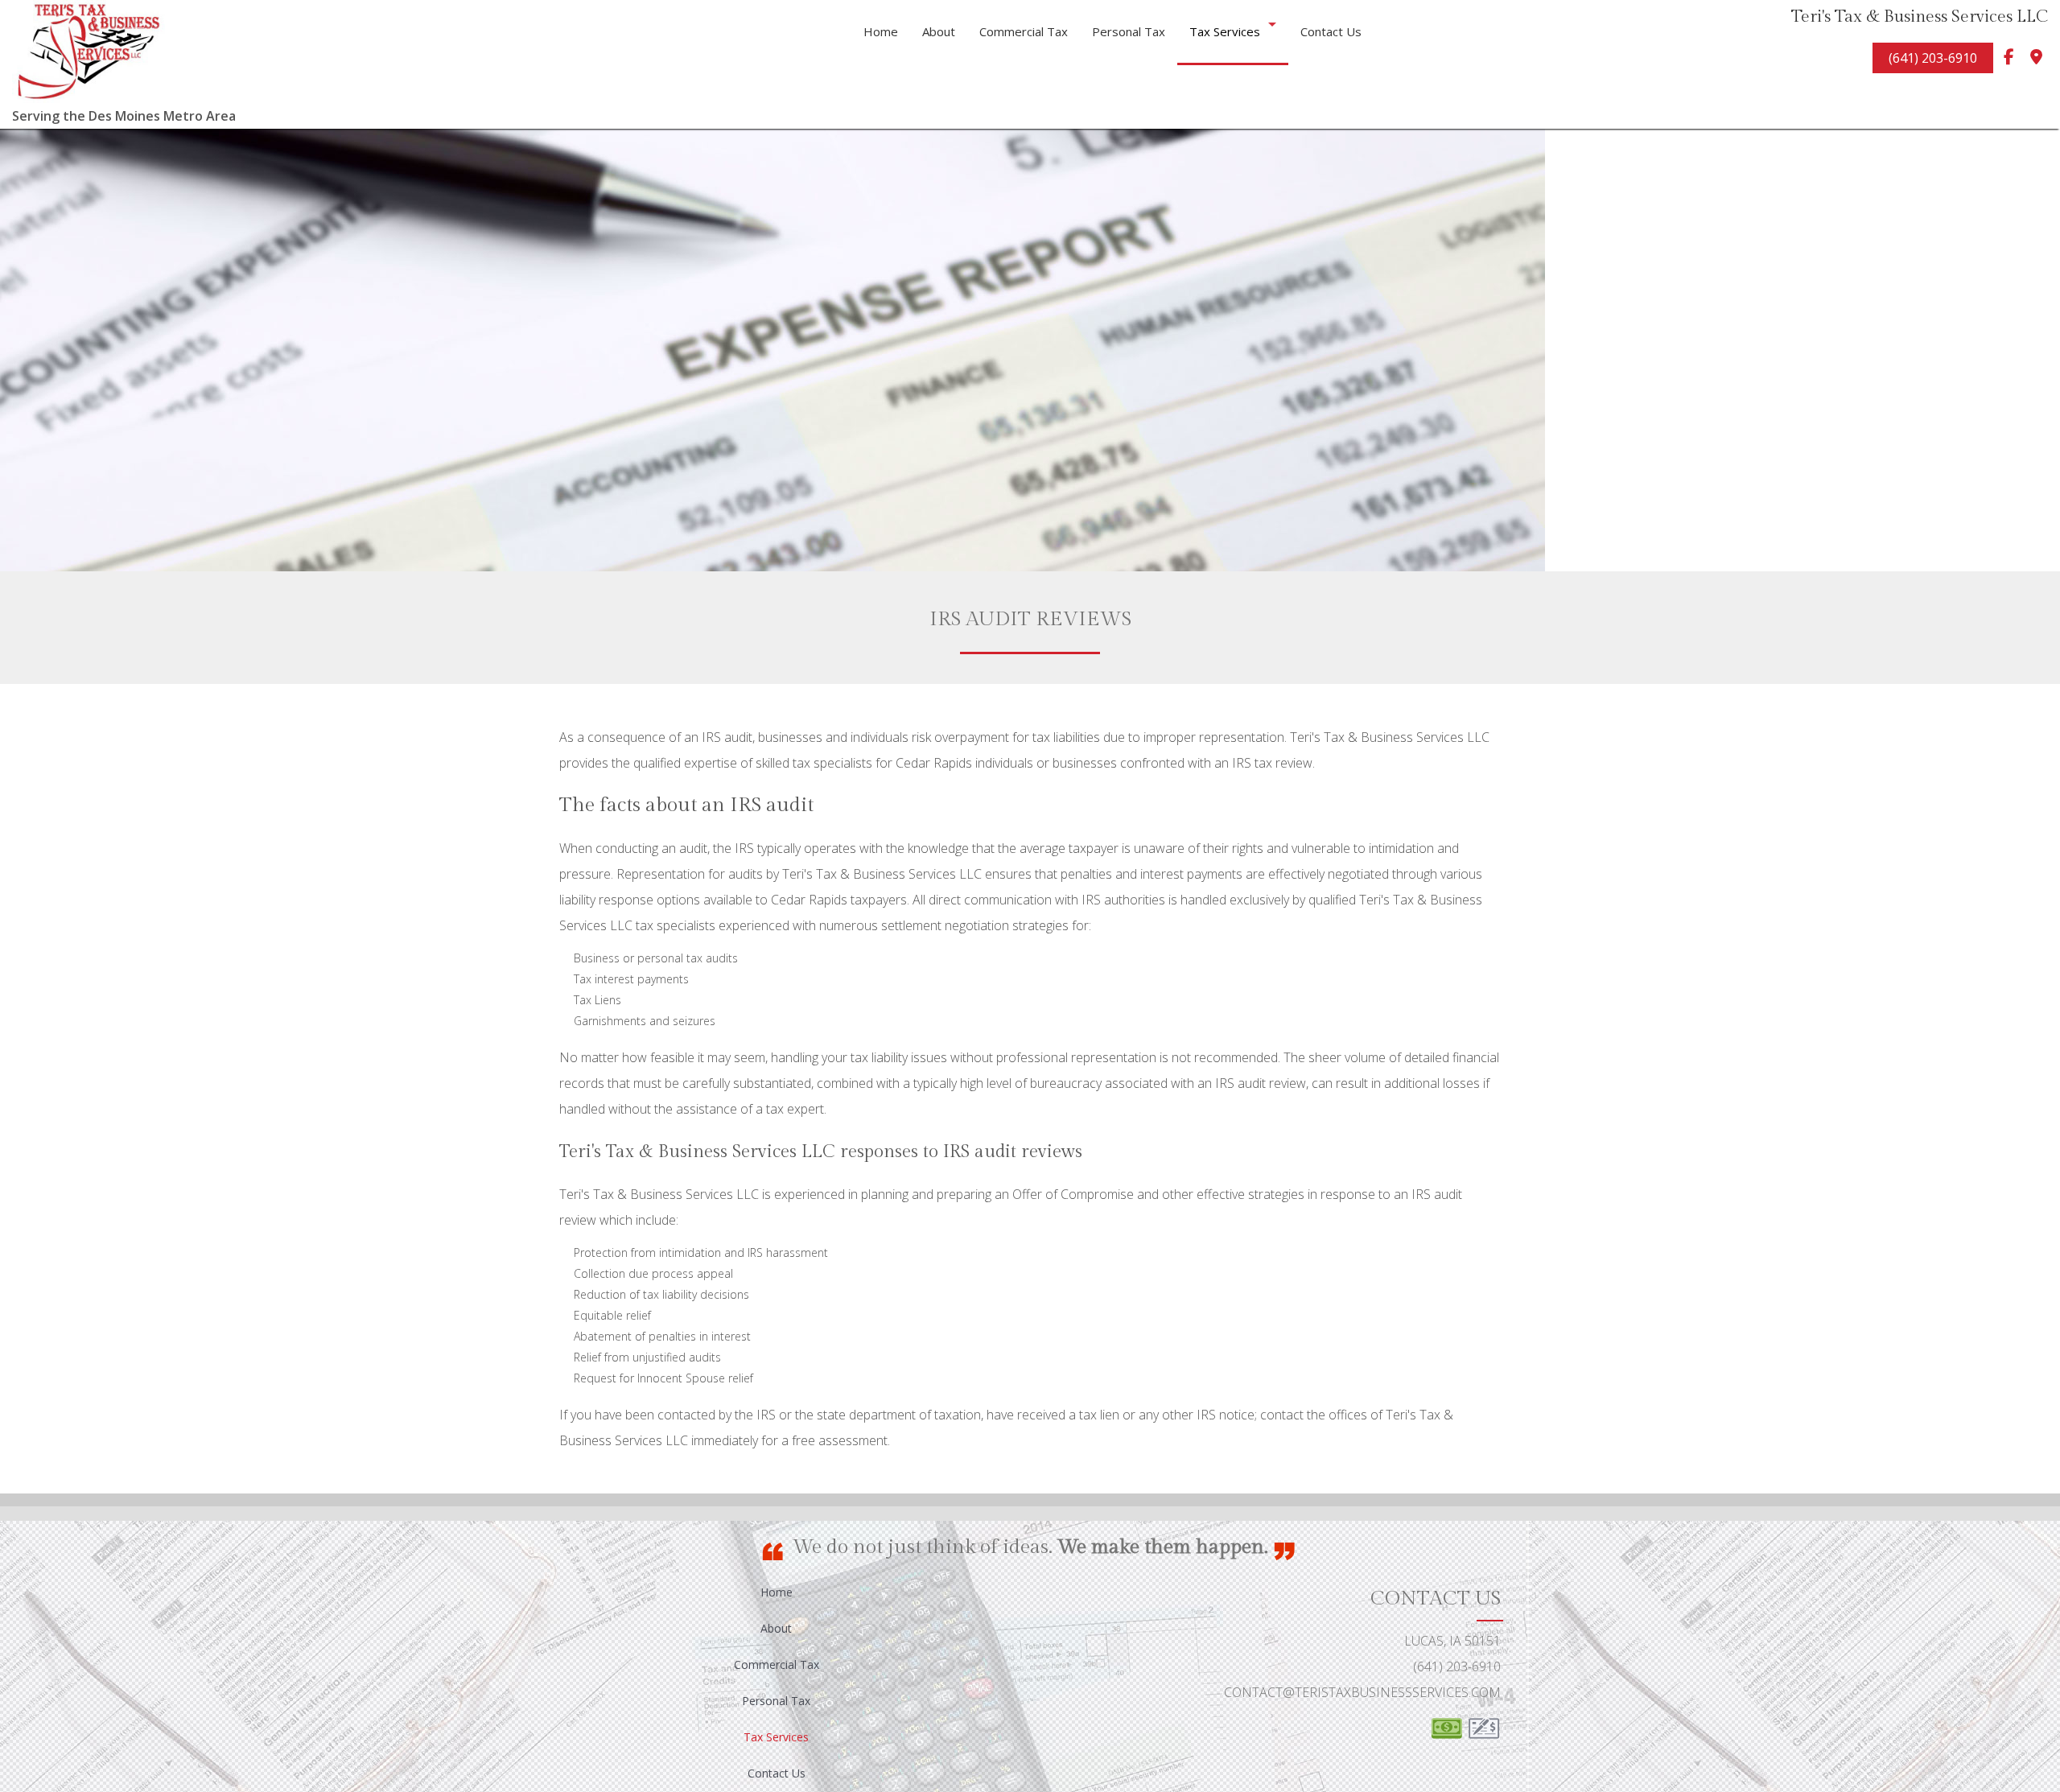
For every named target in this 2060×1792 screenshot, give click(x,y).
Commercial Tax (1024, 31)
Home (881, 31)
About (939, 31)
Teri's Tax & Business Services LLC (1920, 16)
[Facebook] (2008, 60)
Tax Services (1225, 31)
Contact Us (1331, 31)
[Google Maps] (2036, 60)
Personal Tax (1129, 31)
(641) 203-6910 (1933, 58)
